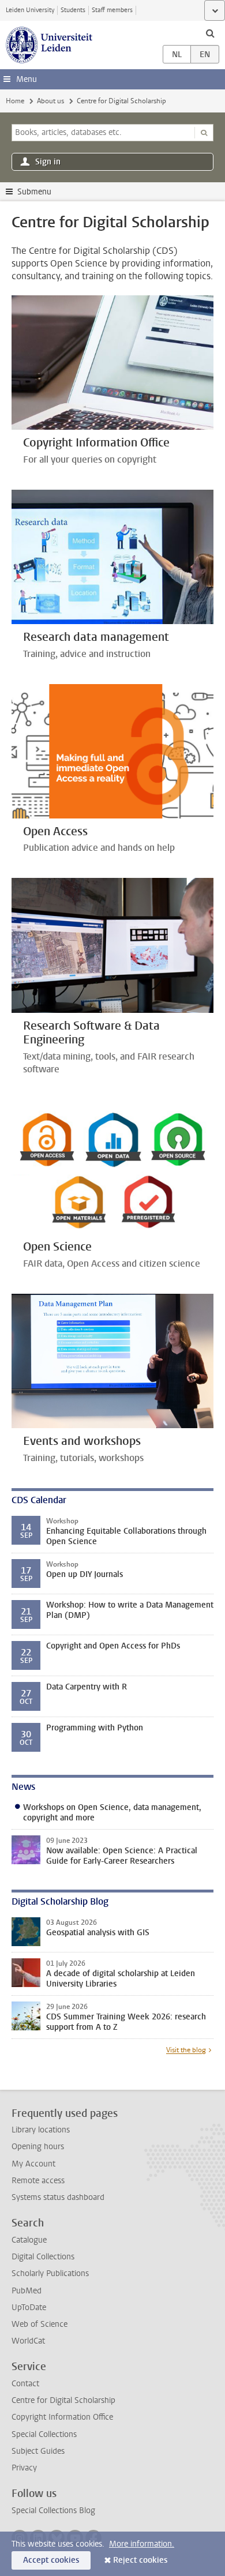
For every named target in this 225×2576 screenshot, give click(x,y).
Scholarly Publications (50, 2273)
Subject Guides (38, 2451)
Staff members (112, 10)
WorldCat (28, 2341)
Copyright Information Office (62, 2417)
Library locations (41, 2130)
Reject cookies (140, 2560)
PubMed (27, 2291)
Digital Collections (43, 2257)
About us (50, 101)
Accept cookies (51, 2560)
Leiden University (30, 10)
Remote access (38, 2181)
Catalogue (29, 2240)
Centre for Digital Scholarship (63, 2400)
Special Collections (44, 2434)
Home (15, 101)
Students (73, 10)
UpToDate (29, 2307)
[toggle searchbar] (210, 33)
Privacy (24, 2468)
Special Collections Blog (53, 2511)
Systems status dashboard (58, 2197)
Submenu (34, 192)
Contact (25, 2384)
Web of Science (40, 2324)
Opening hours (38, 2147)
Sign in (48, 162)
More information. (142, 2544)
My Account (33, 2164)
